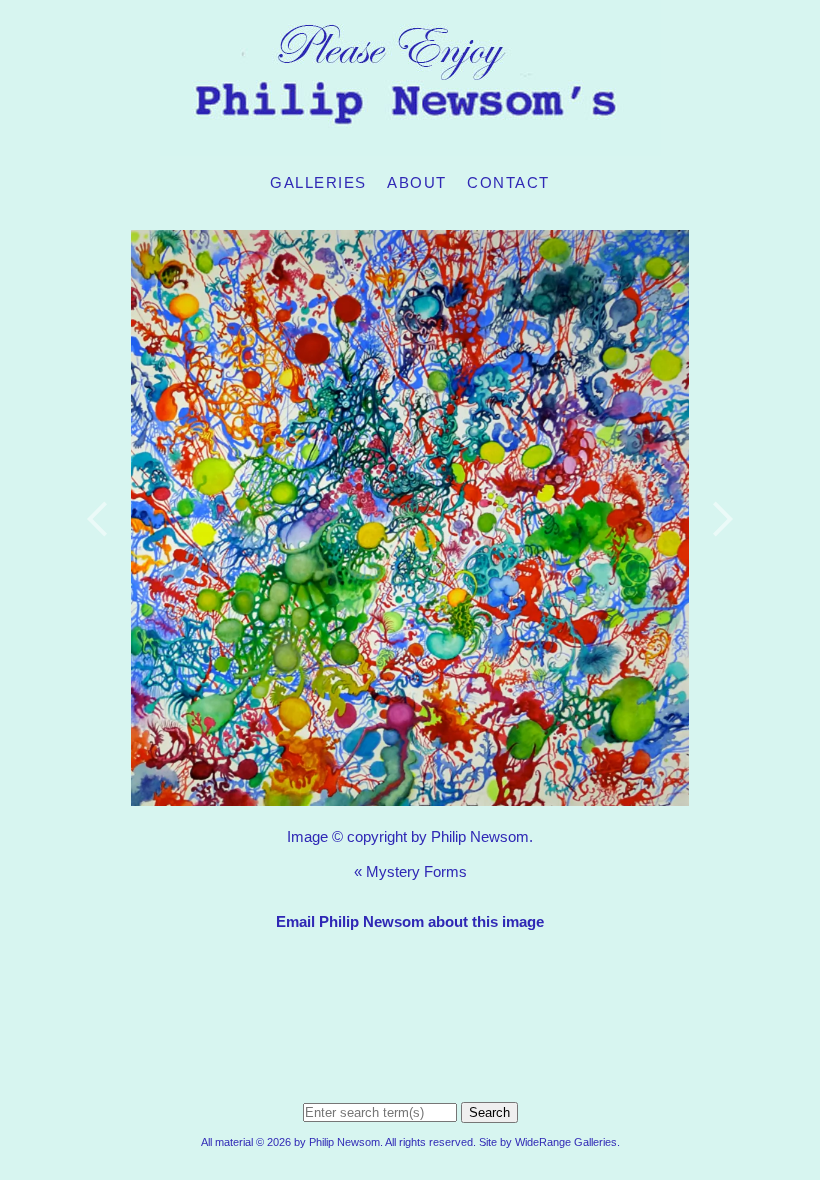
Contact (508, 182)
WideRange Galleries (566, 1142)
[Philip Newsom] (410, 144)
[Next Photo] (714, 568)
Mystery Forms (416, 871)
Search (489, 1112)
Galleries (318, 182)
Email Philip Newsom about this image (410, 921)
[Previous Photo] (106, 568)
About (417, 182)
